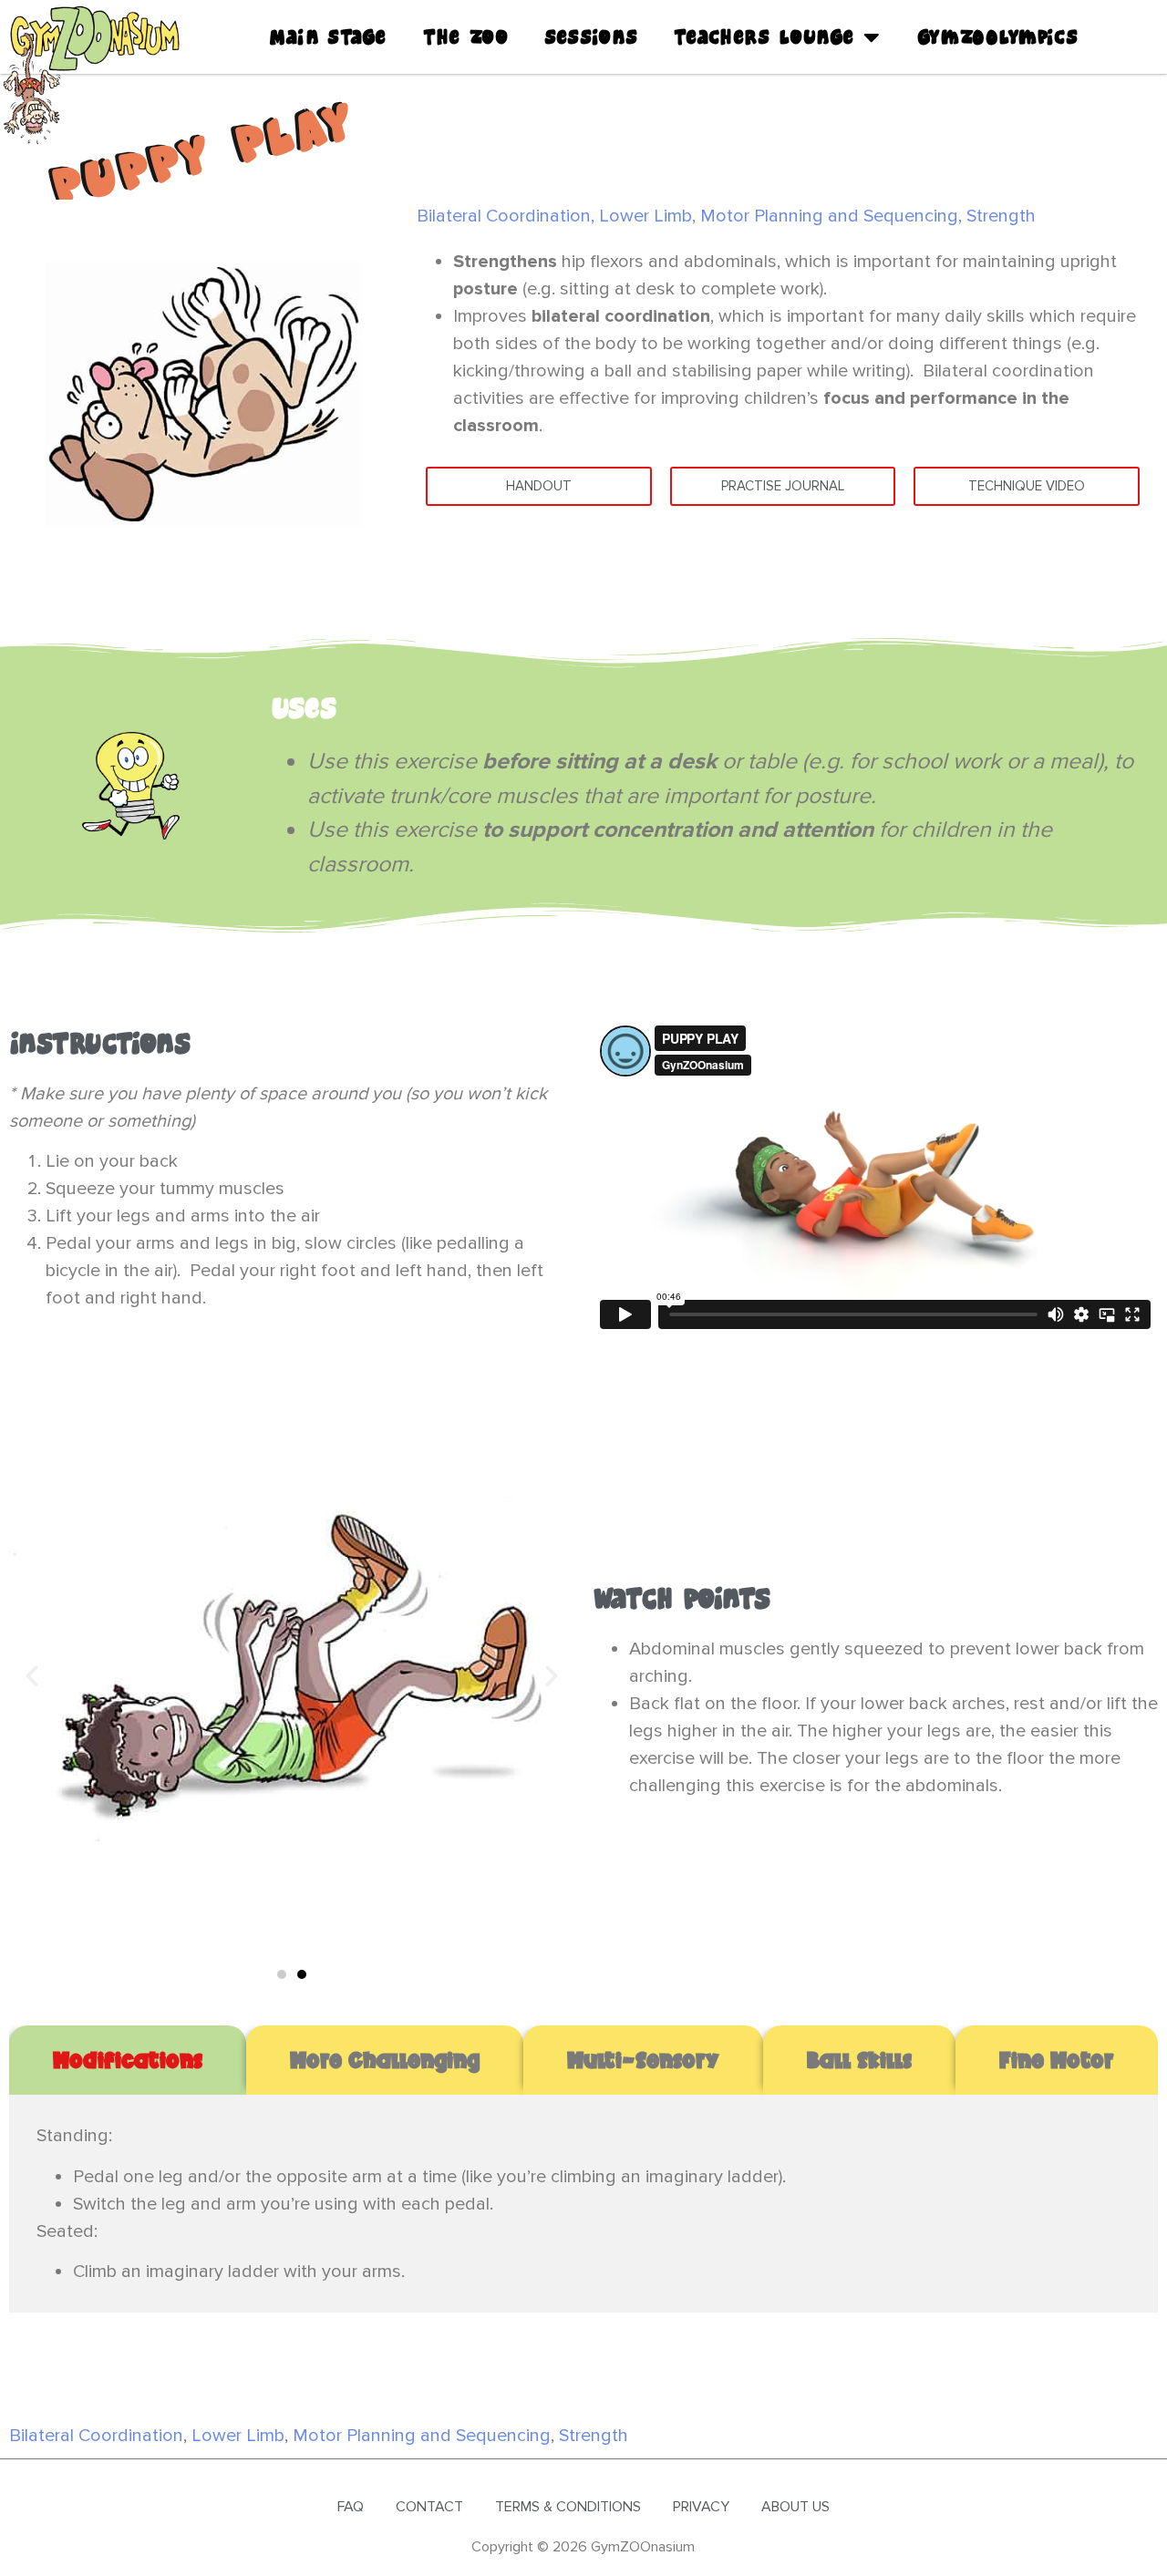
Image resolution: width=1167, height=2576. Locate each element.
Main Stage (328, 37)
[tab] (128, 2060)
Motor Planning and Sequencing (829, 216)
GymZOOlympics (997, 37)
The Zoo (465, 37)
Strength (1001, 216)
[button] (32, 1676)
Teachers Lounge (764, 37)
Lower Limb (645, 216)
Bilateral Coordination (504, 216)
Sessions (591, 37)
